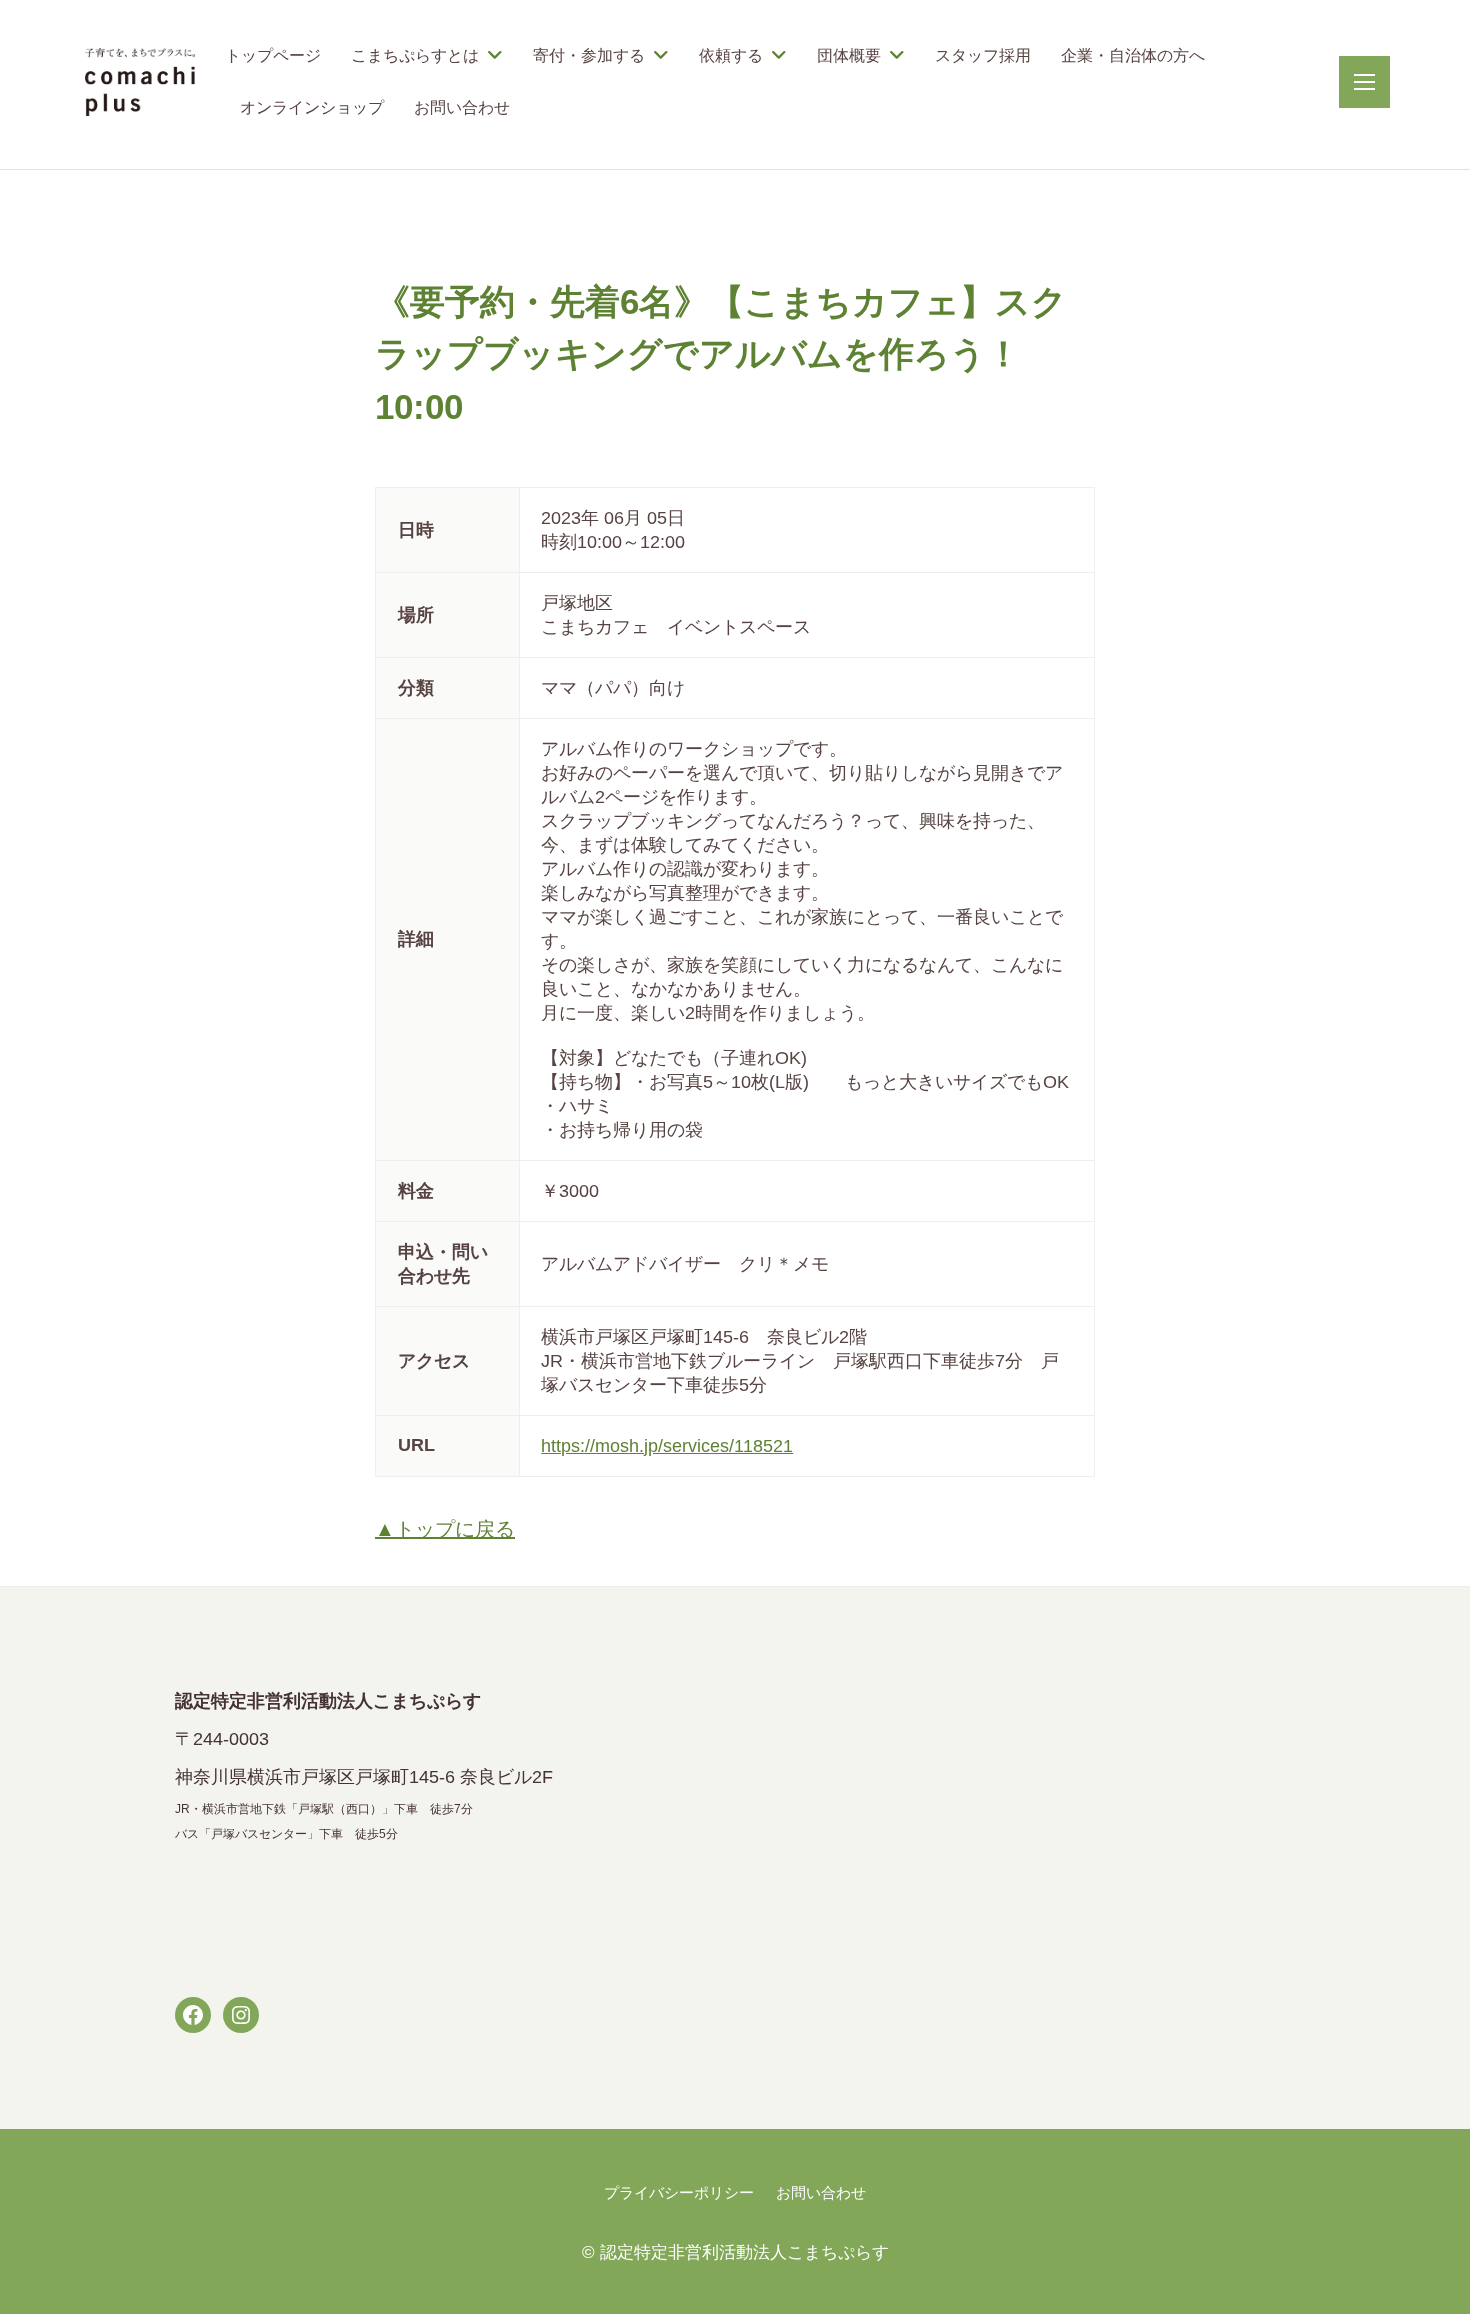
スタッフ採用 (983, 55)
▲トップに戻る (445, 1529)
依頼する (731, 55)
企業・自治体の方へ (1133, 55)
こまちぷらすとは (415, 55)
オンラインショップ (312, 107)
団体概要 (849, 55)
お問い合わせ (462, 107)
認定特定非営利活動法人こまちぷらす (744, 2252)
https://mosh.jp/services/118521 (667, 1446)
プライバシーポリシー (679, 2192)
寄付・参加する (589, 55)
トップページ (273, 55)
